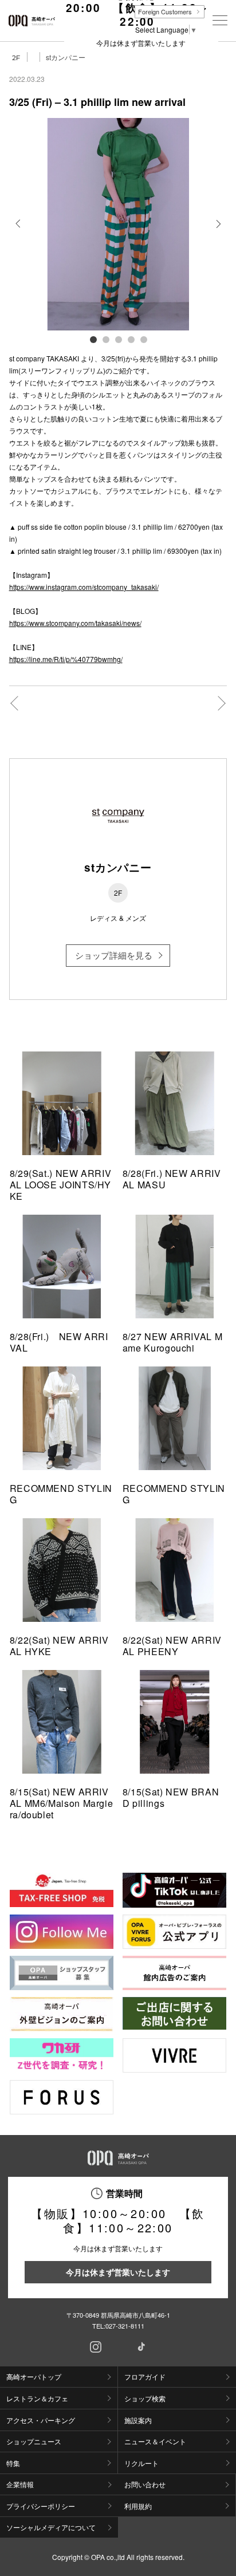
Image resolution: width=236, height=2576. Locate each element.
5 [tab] (143, 339)
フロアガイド (145, 2376)
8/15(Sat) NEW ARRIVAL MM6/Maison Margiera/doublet (62, 1803)
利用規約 (138, 2506)
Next (217, 233)
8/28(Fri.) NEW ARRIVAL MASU (172, 1179)
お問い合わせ (145, 2484)
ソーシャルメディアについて (51, 2527)
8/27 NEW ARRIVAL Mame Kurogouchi (173, 1342)
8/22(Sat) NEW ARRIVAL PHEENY (172, 1646)
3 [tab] (118, 339)
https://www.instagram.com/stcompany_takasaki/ (84, 587)
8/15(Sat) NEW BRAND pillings (171, 1797)
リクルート (141, 2463)
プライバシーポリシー (41, 2506)
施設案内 (138, 2420)
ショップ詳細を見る (114, 955)
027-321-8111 (125, 2326)
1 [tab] (93, 339)
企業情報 (20, 2484)
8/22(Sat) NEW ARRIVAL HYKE (59, 1646)
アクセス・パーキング (41, 2420)
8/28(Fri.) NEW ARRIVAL (59, 1342)
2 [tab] (105, 339)
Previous (19, 233)
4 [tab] (131, 339)
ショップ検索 (145, 2398)
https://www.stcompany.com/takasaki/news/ (75, 623)
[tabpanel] (118, 224)
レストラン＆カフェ (37, 2398)
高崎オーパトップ (34, 2376)
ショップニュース (34, 2441)
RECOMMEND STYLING (61, 1494)
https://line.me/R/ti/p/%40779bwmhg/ (66, 659)
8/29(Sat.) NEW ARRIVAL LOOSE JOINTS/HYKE (61, 1185)
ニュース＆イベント (155, 2441)
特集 (13, 2463)
